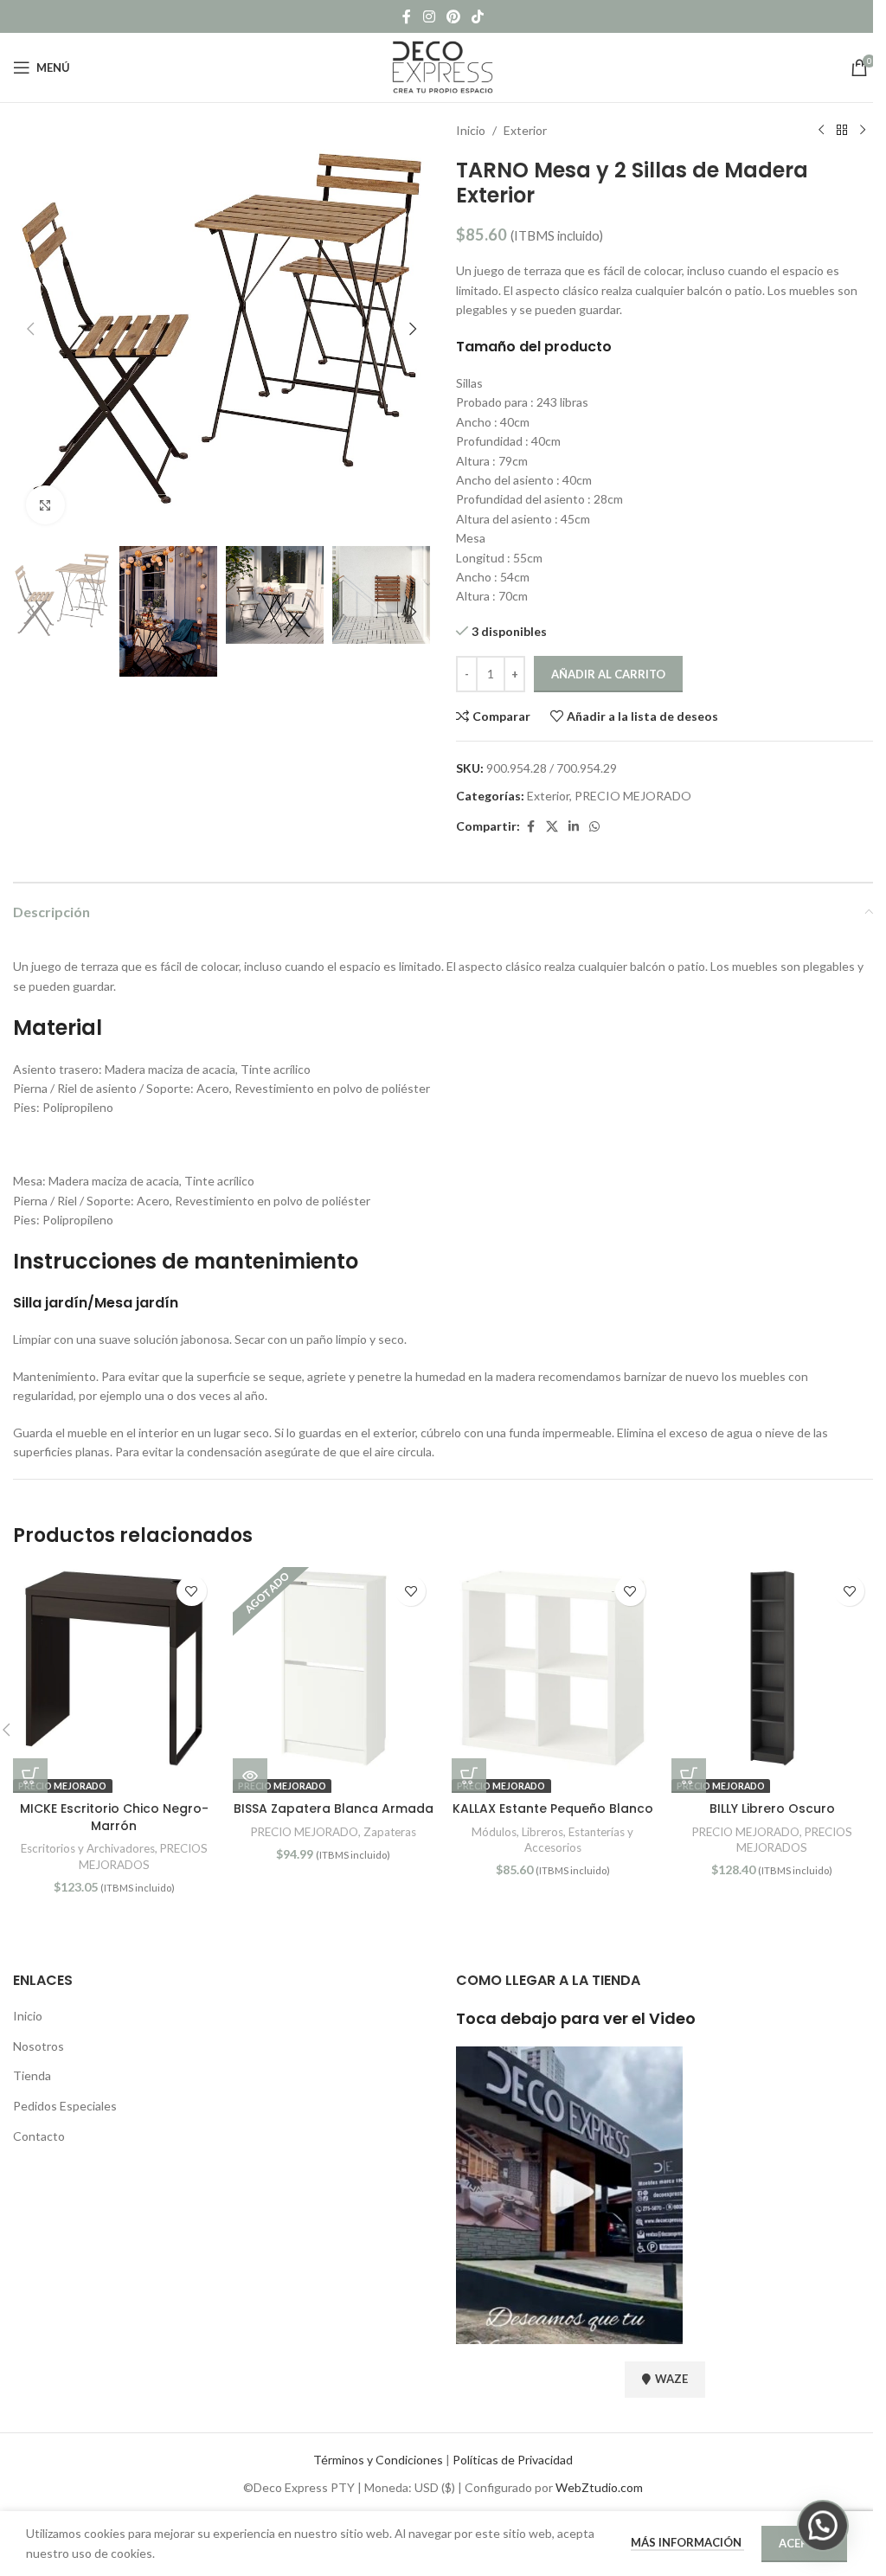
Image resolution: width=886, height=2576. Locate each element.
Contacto (39, 2136)
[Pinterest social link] (453, 16)
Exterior (525, 130)
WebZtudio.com (599, 2487)
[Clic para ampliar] (45, 505)
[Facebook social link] (407, 16)
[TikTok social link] (478, 16)
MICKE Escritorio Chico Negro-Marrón (114, 1817)
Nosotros (39, 2046)
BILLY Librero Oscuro (772, 1808)
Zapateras (390, 1832)
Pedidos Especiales (65, 2106)
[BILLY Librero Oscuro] (773, 1668)
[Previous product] (821, 131)
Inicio (471, 130)
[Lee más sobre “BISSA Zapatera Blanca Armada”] (250, 1776)
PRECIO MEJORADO (633, 796)
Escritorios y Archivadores (88, 1848)
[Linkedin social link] (574, 827)
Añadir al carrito (608, 674)
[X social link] (552, 827)
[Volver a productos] (842, 131)
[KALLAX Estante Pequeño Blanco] (553, 1668)
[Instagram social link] (429, 16)
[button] (30, 329)
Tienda (32, 2075)
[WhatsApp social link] (594, 827)
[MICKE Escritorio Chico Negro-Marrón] (114, 1668)
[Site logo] (443, 66)
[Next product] (863, 131)
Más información (687, 2542)
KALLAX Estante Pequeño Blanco (553, 1808)
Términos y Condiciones (378, 2460)
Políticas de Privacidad (513, 2460)
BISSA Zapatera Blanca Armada (334, 1808)
